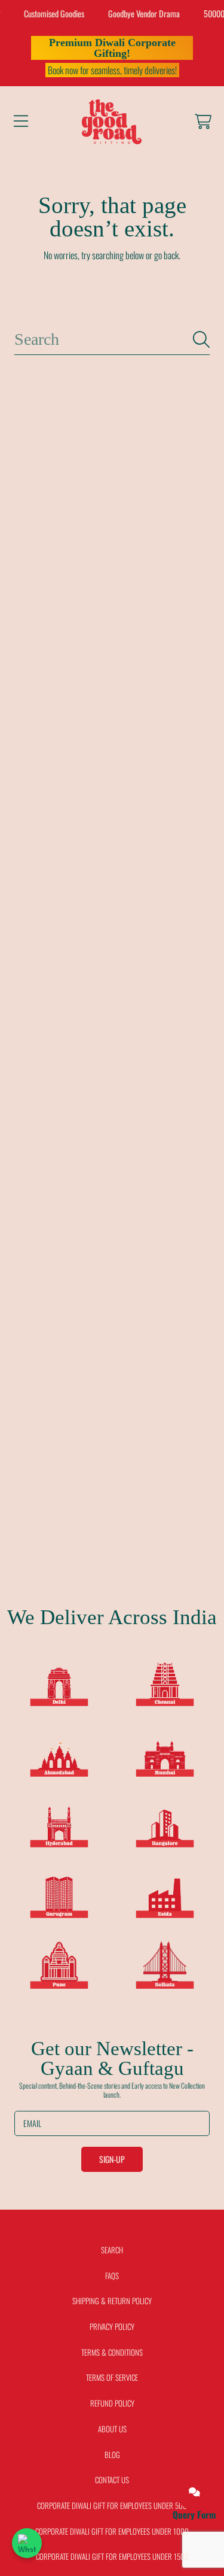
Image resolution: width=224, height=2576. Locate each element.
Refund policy (112, 2403)
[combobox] (112, 339)
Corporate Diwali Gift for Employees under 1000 (112, 2531)
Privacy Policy (112, 2326)
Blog (112, 2454)
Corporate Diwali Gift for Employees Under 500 (112, 2505)
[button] (21, 122)
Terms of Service (112, 2377)
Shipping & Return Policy (112, 2301)
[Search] (201, 339)
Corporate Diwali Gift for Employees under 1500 (112, 2556)
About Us (112, 2429)
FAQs (112, 2275)
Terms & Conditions (112, 2352)
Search (112, 2250)
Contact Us (112, 2480)
